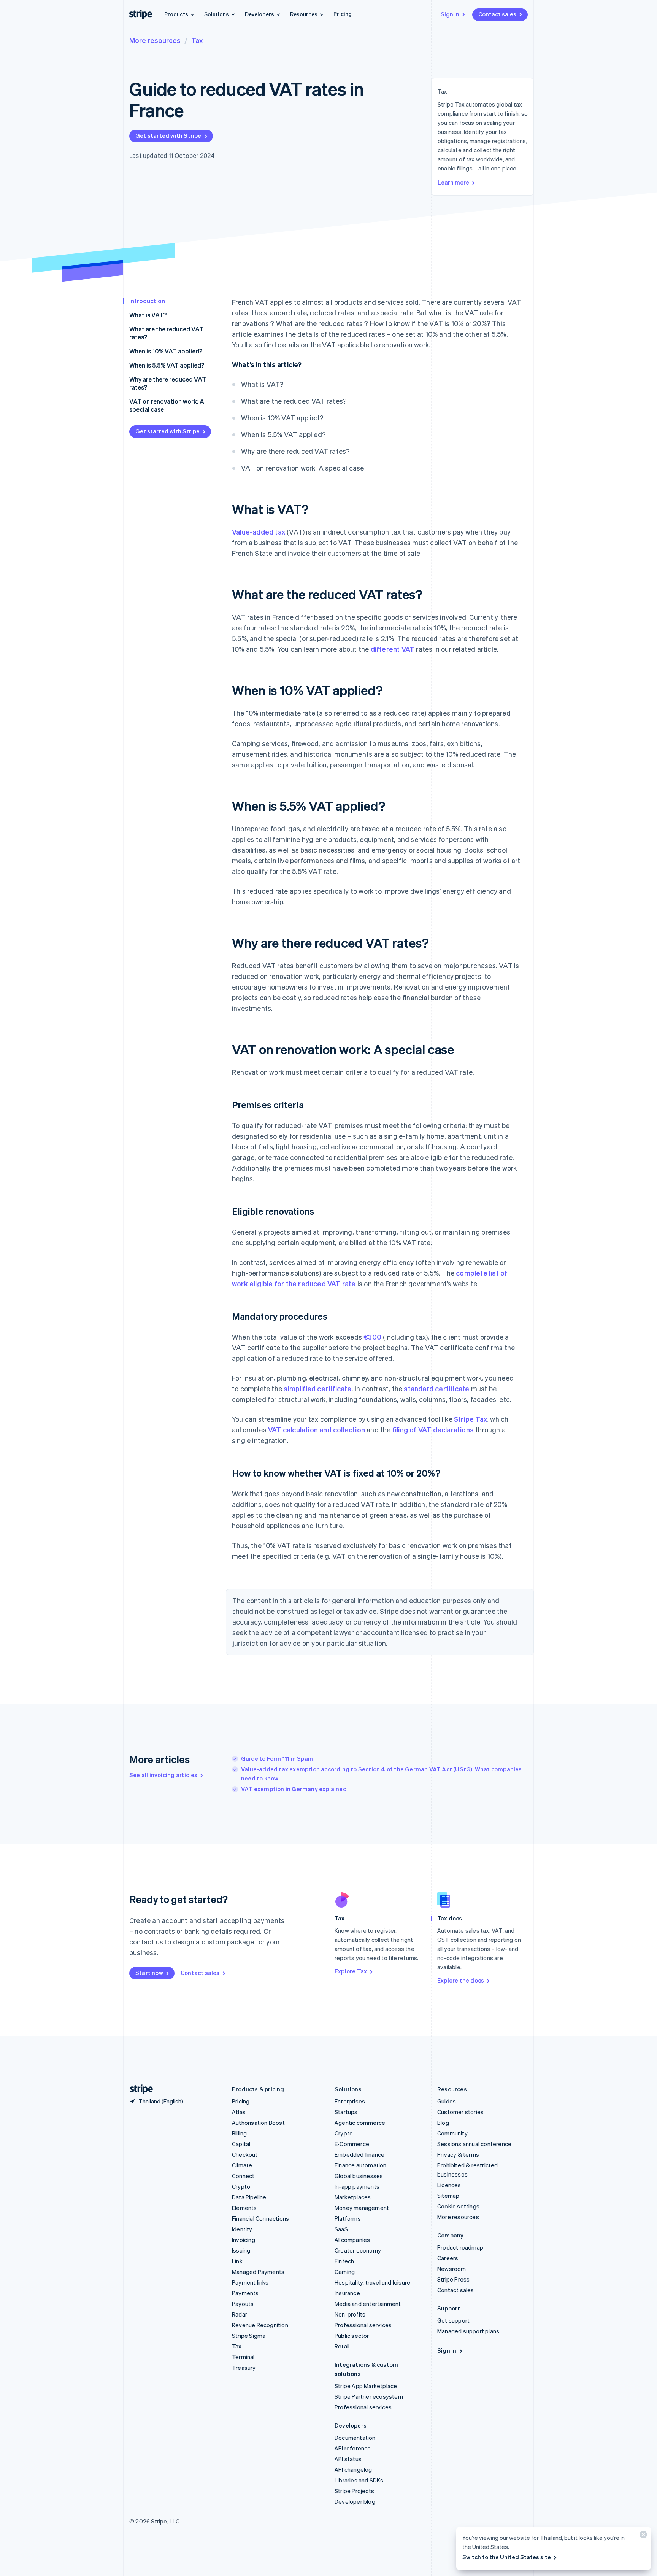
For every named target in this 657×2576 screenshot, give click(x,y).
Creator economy (358, 2250)
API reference (353, 2448)
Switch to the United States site (507, 2557)
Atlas (239, 2112)
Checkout (245, 2154)
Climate (242, 2165)
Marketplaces (353, 2197)
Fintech (344, 2261)
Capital (241, 2144)
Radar (240, 2314)
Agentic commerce (360, 2123)
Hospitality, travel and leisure (372, 2282)
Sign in (450, 14)
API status (348, 2459)
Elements (244, 2208)
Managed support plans (468, 2331)
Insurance (347, 2293)
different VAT (393, 649)
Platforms (348, 2218)
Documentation (355, 2438)
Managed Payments (258, 2272)
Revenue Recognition (260, 2325)
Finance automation (361, 2165)
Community (452, 2133)
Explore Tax (351, 1971)
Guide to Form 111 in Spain (277, 1758)
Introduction (147, 301)
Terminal (243, 2357)
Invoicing (244, 2240)
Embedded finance (359, 2154)
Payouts (243, 2304)
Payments (245, 2293)
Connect (243, 2176)
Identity (242, 2229)
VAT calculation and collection (317, 1430)
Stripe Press (453, 2279)
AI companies (352, 2240)
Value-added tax (259, 532)
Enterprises (350, 2101)
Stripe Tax (471, 1419)
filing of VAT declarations (433, 1430)
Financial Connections (260, 2218)
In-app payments (357, 2186)
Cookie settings (458, 2206)
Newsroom (452, 2269)
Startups (346, 2112)
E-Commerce (352, 2144)
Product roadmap (460, 2247)
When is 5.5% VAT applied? (167, 365)
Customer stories (460, 2112)
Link (237, 2261)
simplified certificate (317, 1388)
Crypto (241, 2186)
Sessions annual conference (474, 2144)
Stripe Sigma (249, 2336)
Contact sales (497, 14)
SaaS (341, 2229)
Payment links (250, 2282)
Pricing (343, 14)
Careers (448, 2258)
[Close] (642, 2536)
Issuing (241, 2250)
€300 (372, 1337)
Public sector (352, 2336)
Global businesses (359, 2176)
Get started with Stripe (168, 135)
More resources (155, 40)
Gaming (345, 2272)
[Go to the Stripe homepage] (138, 2089)
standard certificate (436, 1388)
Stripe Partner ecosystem (369, 2396)
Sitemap (448, 2196)
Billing (239, 2133)
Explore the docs (461, 1980)
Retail (342, 2346)
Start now (149, 1973)
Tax (197, 40)
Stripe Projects (354, 2491)
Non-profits (350, 2314)
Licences (449, 2185)
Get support (453, 2320)
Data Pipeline (249, 2197)
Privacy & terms (458, 2154)
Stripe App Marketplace (366, 2386)
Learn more (453, 182)
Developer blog (355, 2501)
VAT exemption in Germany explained (294, 1789)
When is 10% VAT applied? (166, 351)
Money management (362, 2208)
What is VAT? (148, 315)
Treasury (244, 2368)
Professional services (363, 2325)
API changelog (353, 2469)
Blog (443, 2123)
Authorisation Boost (258, 2123)
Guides (447, 2101)
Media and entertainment (368, 2304)
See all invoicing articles (163, 1775)
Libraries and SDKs (359, 2480)
